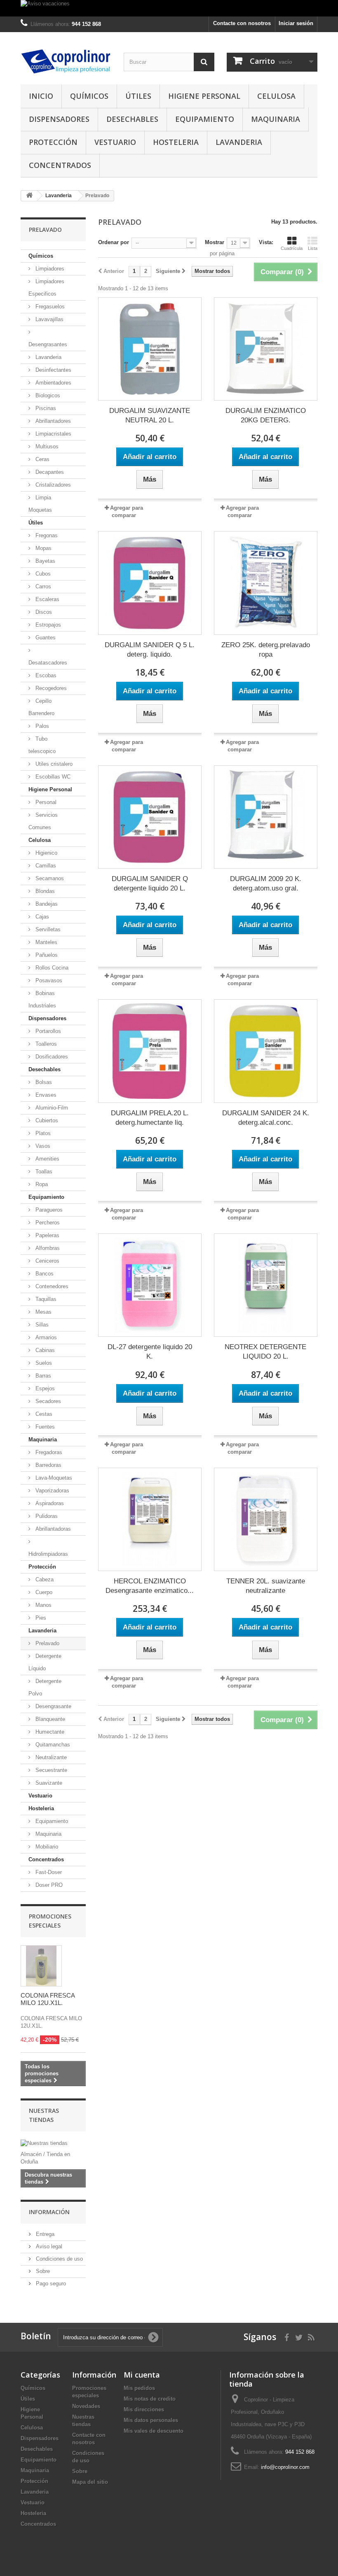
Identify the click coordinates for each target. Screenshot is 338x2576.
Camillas (45, 866)
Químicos (89, 96)
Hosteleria (176, 142)
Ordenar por (114, 242)
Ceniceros (47, 1261)
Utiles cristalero (53, 764)
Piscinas (45, 408)
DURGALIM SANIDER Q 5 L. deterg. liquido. (150, 650)
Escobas (45, 675)
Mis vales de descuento (154, 2431)
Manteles (46, 942)
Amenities (47, 1159)
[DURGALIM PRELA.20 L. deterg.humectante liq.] (150, 1051)
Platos (42, 1133)
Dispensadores (59, 119)
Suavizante (48, 1783)
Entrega (44, 2234)
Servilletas (47, 929)
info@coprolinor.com (285, 2467)
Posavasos (48, 980)
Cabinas (44, 1350)
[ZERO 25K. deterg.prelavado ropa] (266, 583)
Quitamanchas (52, 1745)
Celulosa (276, 96)
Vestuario (115, 142)
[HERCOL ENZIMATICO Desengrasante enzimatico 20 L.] (150, 1519)
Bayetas (45, 561)
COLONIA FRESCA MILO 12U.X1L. (48, 1999)
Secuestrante (50, 1770)
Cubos (42, 574)
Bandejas (46, 904)
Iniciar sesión (296, 23)
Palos (41, 726)
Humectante (49, 1732)
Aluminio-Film (51, 1108)
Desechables (132, 119)
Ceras (42, 459)
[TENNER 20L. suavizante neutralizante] (266, 1519)
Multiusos (46, 446)
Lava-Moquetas (53, 1478)
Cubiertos (46, 1120)
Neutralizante (50, 1757)
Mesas (43, 1312)
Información (49, 2212)
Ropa (41, 1184)
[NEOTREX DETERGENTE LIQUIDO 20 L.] (266, 1285)
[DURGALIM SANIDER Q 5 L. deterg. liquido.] (150, 583)
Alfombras (47, 1248)
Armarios (45, 1337)
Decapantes (49, 472)
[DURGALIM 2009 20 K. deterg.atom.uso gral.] (266, 817)
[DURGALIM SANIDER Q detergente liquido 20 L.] (150, 817)
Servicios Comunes (43, 821)
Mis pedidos (139, 2388)
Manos (43, 1605)
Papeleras (47, 1235)
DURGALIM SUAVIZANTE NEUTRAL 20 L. (150, 415)
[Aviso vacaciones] (169, 8)
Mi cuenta (142, 2375)
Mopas (43, 548)
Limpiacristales (53, 434)
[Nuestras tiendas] (53, 2143)
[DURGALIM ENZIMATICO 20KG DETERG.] (266, 349)
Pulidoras (46, 1516)
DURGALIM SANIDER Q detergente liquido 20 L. (150, 884)
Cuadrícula (292, 248)
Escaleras (47, 599)
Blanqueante (49, 1719)
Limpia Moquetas (40, 504)
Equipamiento (205, 119)
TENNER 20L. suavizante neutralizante (266, 1586)
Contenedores (51, 1286)
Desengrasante (53, 1706)
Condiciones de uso (59, 2259)
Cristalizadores (52, 485)
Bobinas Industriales (42, 999)
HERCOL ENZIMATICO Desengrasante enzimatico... (150, 1586)
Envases (45, 1095)
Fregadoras (48, 1452)
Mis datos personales (151, 2420)
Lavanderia (239, 142)
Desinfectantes (53, 370)
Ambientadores (53, 383)
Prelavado (47, 1643)
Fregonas (46, 535)
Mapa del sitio (90, 2482)
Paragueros (48, 1210)
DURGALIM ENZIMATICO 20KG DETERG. (266, 415)
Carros (42, 586)
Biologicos (47, 395)
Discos (43, 612)
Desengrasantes (48, 344)
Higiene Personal (204, 96)
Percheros (47, 1223)
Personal (45, 802)
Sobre (42, 2271)
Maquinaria (276, 119)
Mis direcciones (144, 2409)
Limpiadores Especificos (46, 288)
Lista (313, 248)
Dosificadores (51, 1057)
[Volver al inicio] (29, 196)
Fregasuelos (49, 307)
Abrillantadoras (52, 1529)
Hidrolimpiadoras (48, 1554)
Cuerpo (43, 1592)
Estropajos (47, 625)
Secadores (47, 1401)
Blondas (44, 891)
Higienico (46, 853)
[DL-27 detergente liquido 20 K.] (150, 1285)
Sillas (41, 1325)
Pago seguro (50, 2283)
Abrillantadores (52, 421)
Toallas (43, 1171)
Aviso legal (48, 2246)
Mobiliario (46, 1847)
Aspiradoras (49, 1503)
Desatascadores (48, 663)
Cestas (43, 1414)
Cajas (41, 917)
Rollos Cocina (51, 968)
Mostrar (215, 242)
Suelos (43, 1363)
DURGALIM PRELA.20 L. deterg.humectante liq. (150, 1118)
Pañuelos (46, 955)
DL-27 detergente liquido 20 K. (150, 1352)
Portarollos (47, 1031)
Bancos (44, 1274)
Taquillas (45, 1299)
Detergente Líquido (45, 1662)
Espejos (44, 1388)
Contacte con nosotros (242, 23)
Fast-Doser (48, 1872)
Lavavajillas (49, 319)
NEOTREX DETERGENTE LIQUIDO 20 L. (265, 1352)
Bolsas (43, 1082)
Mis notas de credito (150, 2399)
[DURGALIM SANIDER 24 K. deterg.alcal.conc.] (266, 1051)
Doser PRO (48, 1885)
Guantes (45, 638)
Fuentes (44, 1427)
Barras (42, 1376)
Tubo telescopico (42, 745)
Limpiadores (49, 269)
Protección (53, 142)
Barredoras (48, 1465)
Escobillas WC (52, 777)
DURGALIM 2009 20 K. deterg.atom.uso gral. (266, 884)
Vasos (42, 1146)
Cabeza (44, 1579)
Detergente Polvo (45, 1687)
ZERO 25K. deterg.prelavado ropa (266, 650)
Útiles (138, 96)
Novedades (86, 2406)
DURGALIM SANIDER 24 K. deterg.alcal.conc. (266, 1118)
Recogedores (50, 688)
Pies (40, 1618)
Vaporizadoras (52, 1491)
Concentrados (60, 165)
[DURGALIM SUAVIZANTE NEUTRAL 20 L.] (150, 349)
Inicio (41, 96)
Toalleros (45, 1044)
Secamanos (49, 878)
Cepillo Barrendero (41, 707)
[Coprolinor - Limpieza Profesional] (66, 61)
